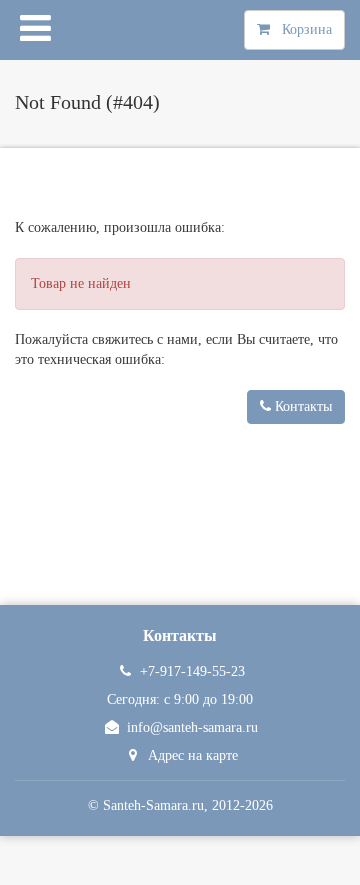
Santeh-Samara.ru (153, 805)
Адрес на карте (193, 755)
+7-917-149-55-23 (192, 671)
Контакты (301, 406)
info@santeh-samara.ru (192, 727)
